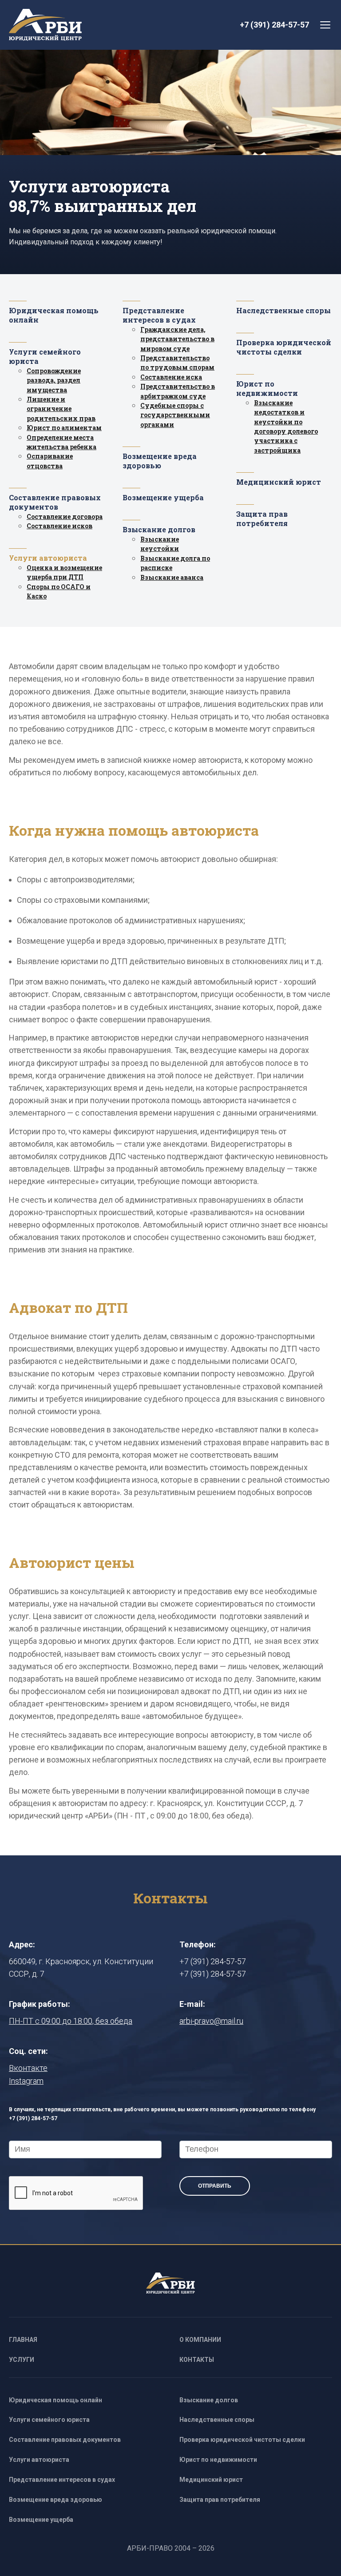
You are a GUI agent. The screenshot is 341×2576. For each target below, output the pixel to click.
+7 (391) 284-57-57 (274, 25)
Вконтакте (28, 2068)
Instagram (26, 2081)
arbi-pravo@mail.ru (211, 2021)
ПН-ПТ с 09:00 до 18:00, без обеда (71, 2021)
